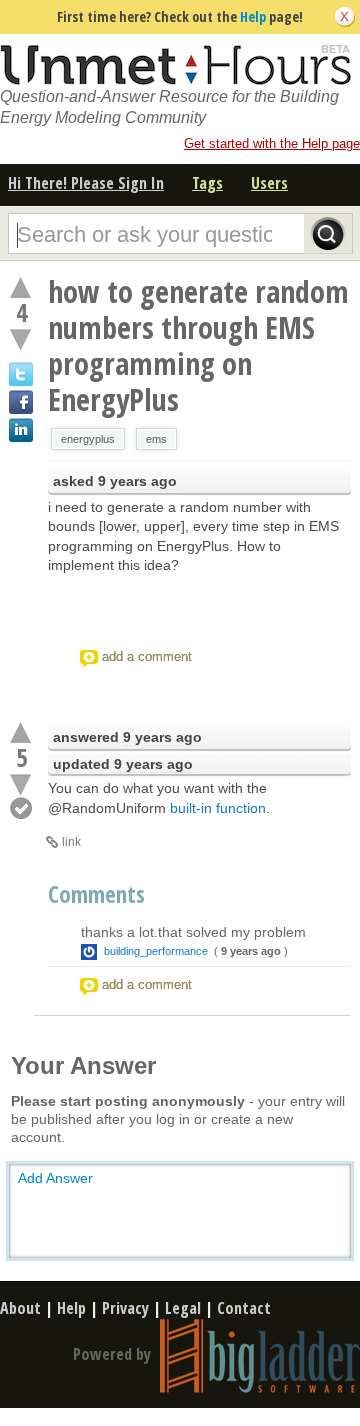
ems (156, 439)
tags (207, 183)
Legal (183, 1308)
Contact (244, 1308)
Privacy (125, 1308)
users (269, 183)
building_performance (156, 951)
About (20, 1308)
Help (253, 16)
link (71, 842)
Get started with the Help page (272, 143)
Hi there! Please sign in (86, 183)
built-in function (218, 808)
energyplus (88, 439)
